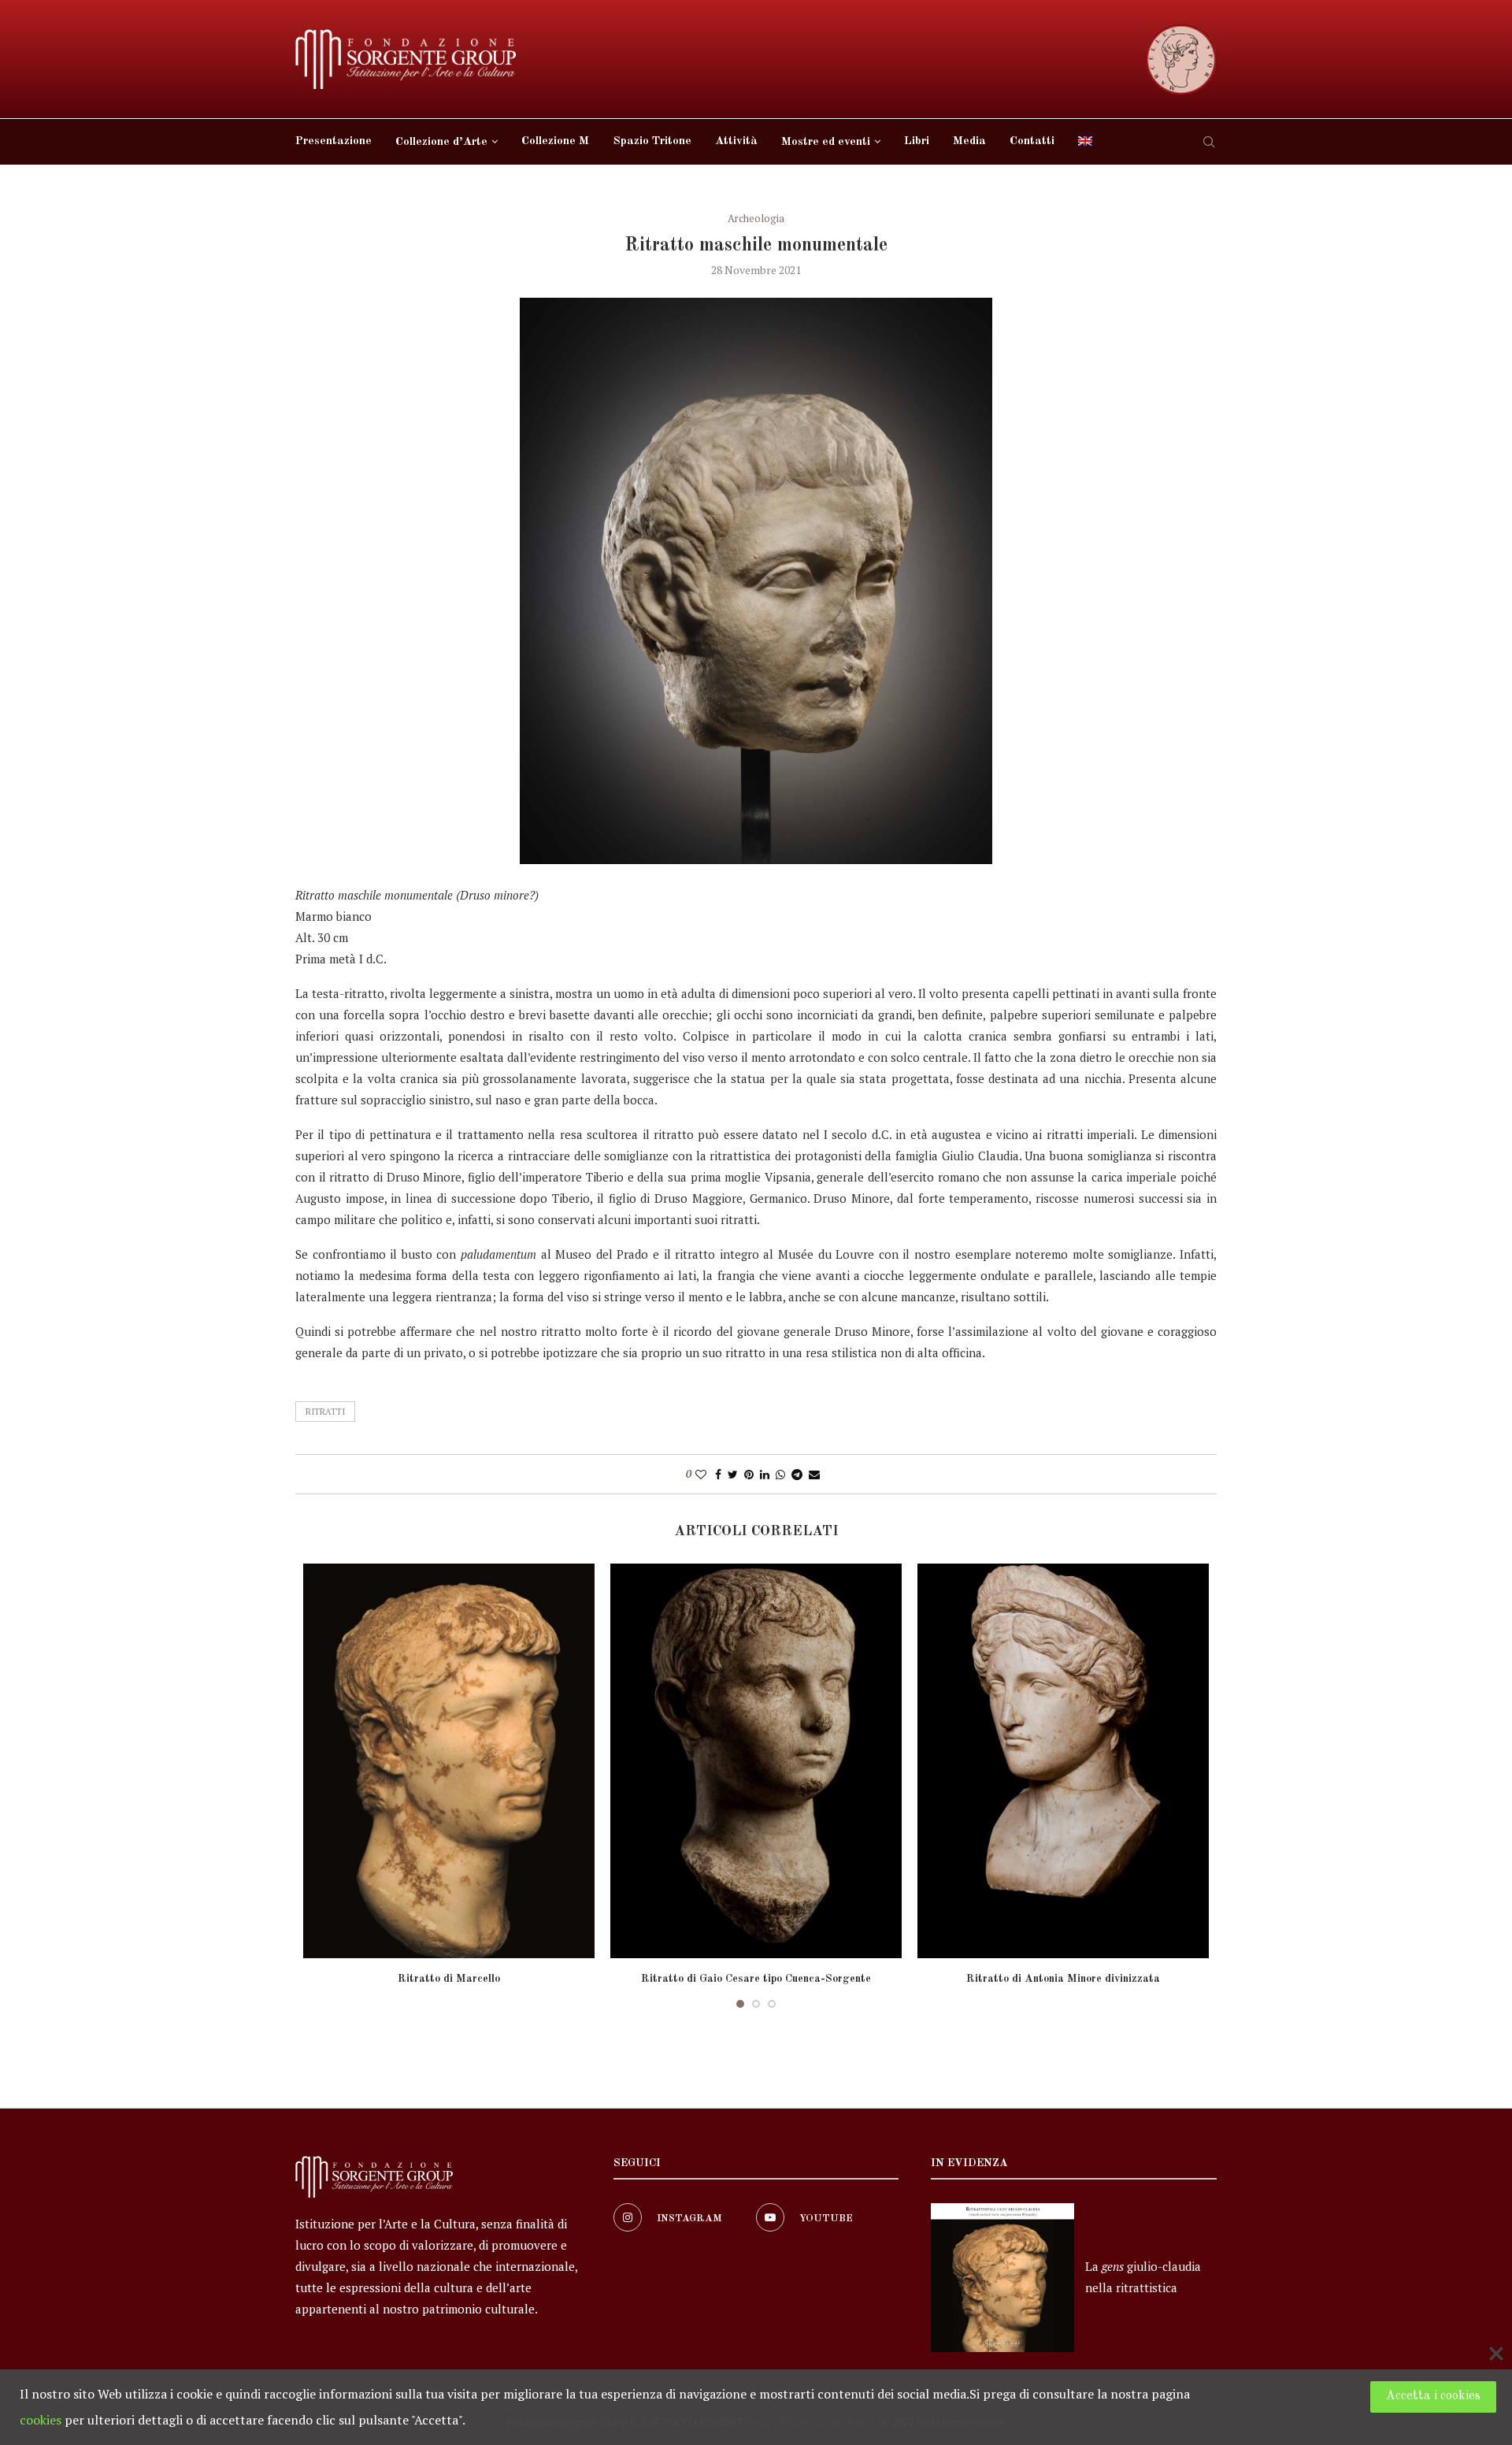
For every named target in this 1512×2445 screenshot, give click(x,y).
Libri (917, 141)
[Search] (1209, 142)
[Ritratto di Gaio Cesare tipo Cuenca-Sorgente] (756, 1761)
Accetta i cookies (1433, 2396)
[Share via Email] (814, 1474)
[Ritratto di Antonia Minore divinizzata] (1063, 1761)
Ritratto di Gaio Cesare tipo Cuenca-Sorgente (756, 1979)
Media (969, 141)
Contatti (1032, 141)
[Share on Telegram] (797, 1474)
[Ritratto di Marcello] (449, 1761)
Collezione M (555, 141)
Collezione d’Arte (441, 142)
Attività (736, 141)
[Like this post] (701, 1474)
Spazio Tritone (652, 141)
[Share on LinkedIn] (765, 1474)
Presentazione (334, 141)
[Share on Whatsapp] (780, 1474)
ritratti (325, 1412)
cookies (41, 2420)
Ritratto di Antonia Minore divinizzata (1063, 1979)
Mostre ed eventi (826, 142)
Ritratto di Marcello (449, 1979)
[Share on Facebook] (718, 1474)
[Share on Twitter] (733, 1474)
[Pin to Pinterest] (749, 1474)
